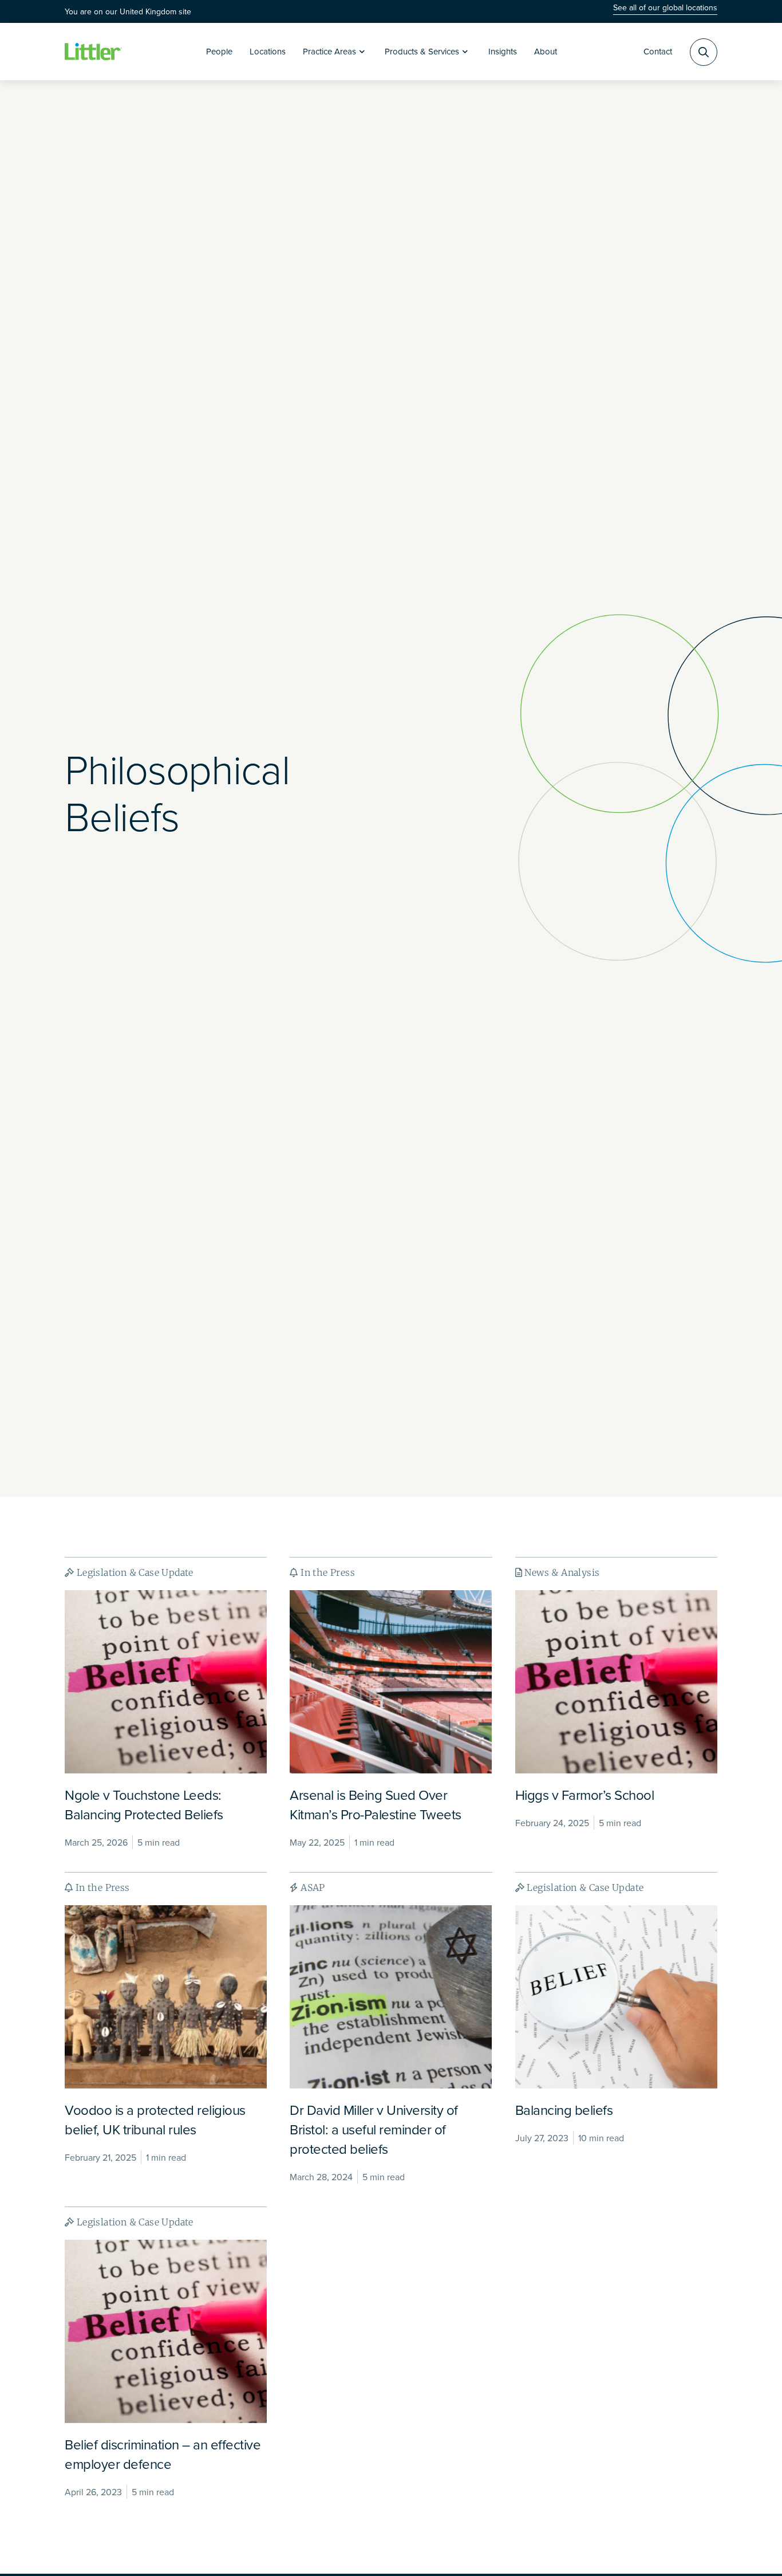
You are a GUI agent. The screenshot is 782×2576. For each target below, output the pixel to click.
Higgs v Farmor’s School (585, 1795)
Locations (268, 51)
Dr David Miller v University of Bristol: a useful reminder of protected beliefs (374, 2129)
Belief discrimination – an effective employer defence (163, 2454)
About (546, 51)
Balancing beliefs (564, 2110)
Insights (503, 51)
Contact (658, 51)
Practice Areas (329, 51)
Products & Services (422, 51)
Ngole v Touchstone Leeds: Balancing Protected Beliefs (144, 1804)
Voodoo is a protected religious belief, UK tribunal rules (155, 2119)
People (219, 51)
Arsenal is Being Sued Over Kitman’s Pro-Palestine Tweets (376, 1804)
